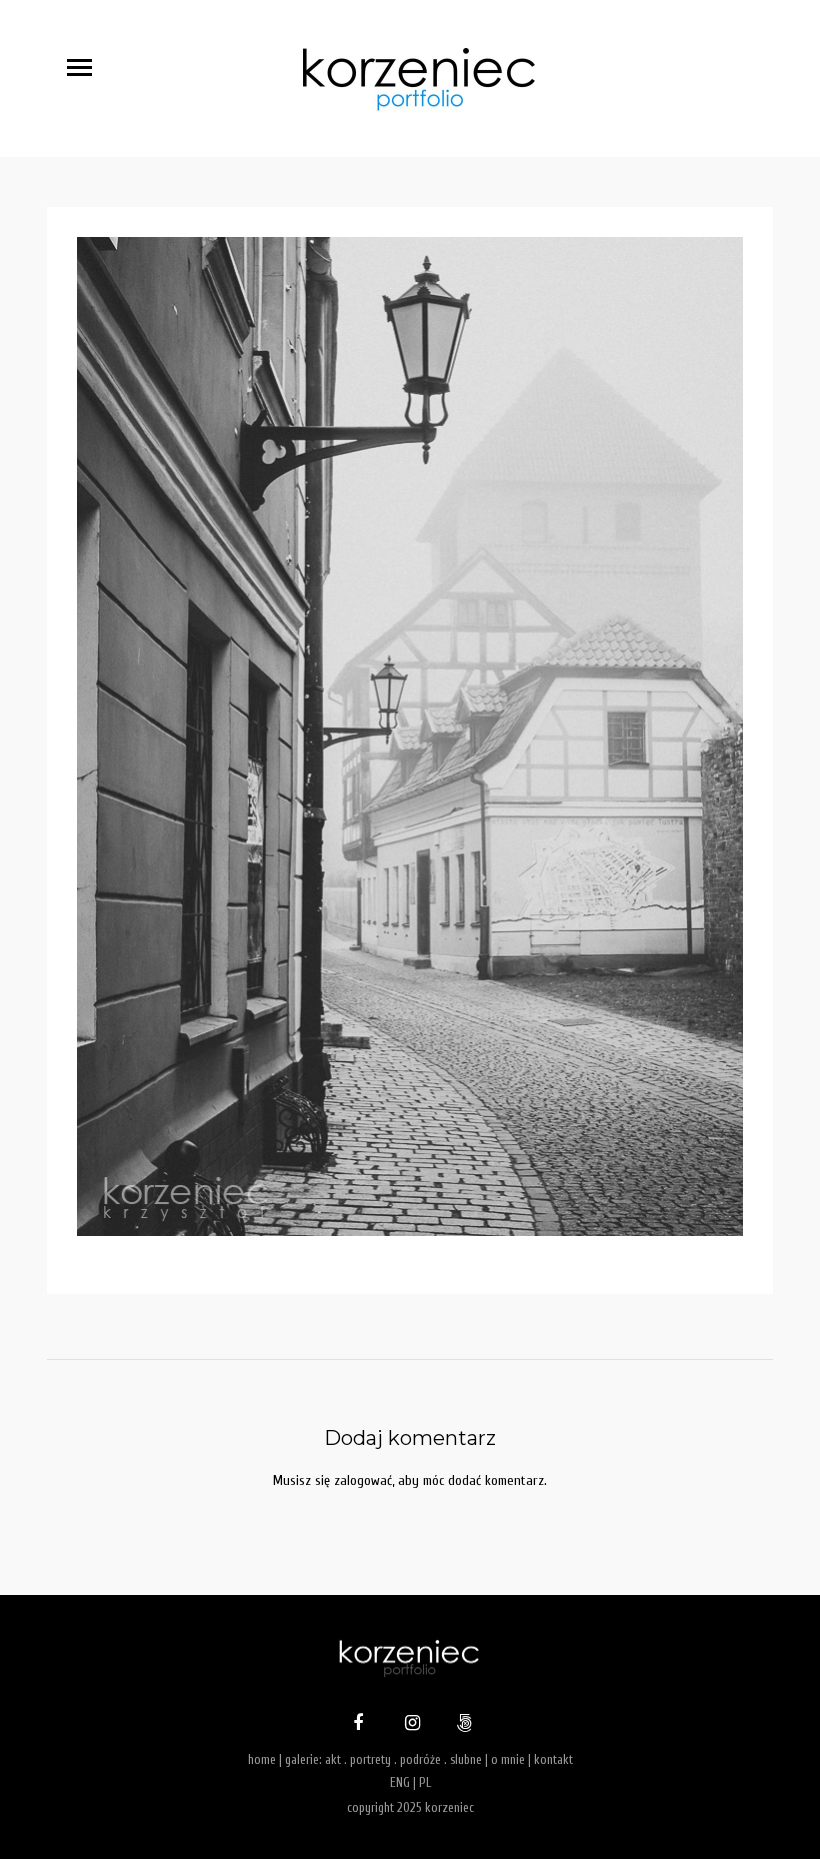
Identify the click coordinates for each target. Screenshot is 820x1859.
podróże (420, 1759)
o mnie (508, 1759)
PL (425, 1782)
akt (333, 1759)
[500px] (462, 1725)
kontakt (553, 1759)
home (262, 1759)
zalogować (363, 1480)
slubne (466, 1759)
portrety (370, 1759)
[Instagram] (410, 1725)
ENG (400, 1782)
